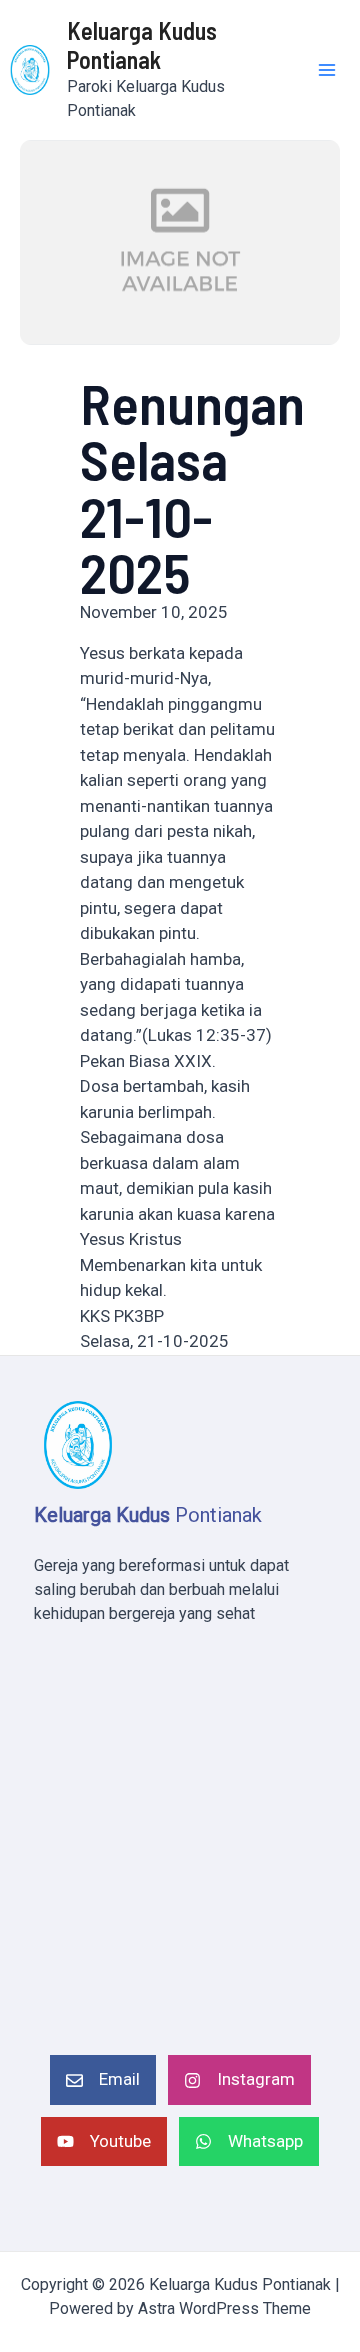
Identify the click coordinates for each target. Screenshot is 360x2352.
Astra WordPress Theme (224, 2308)
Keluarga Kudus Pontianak (142, 45)
